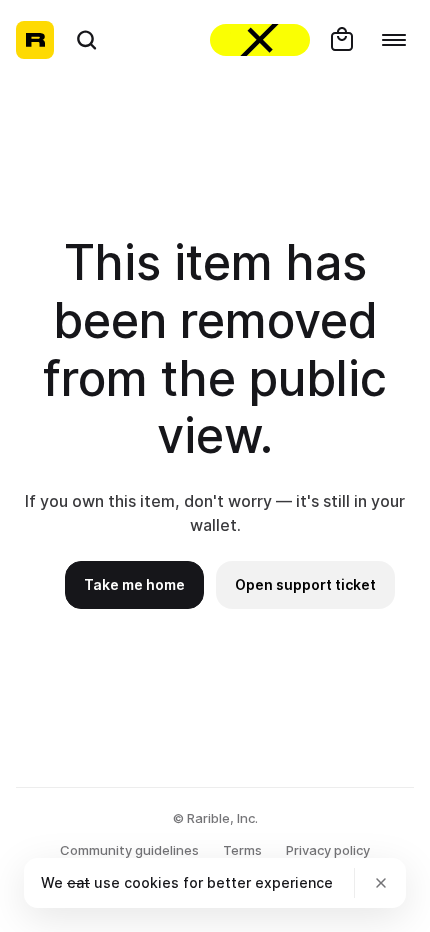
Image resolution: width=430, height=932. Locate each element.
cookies (151, 882)
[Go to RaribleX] (260, 40)
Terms (242, 850)
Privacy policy (328, 850)
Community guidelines (129, 850)
